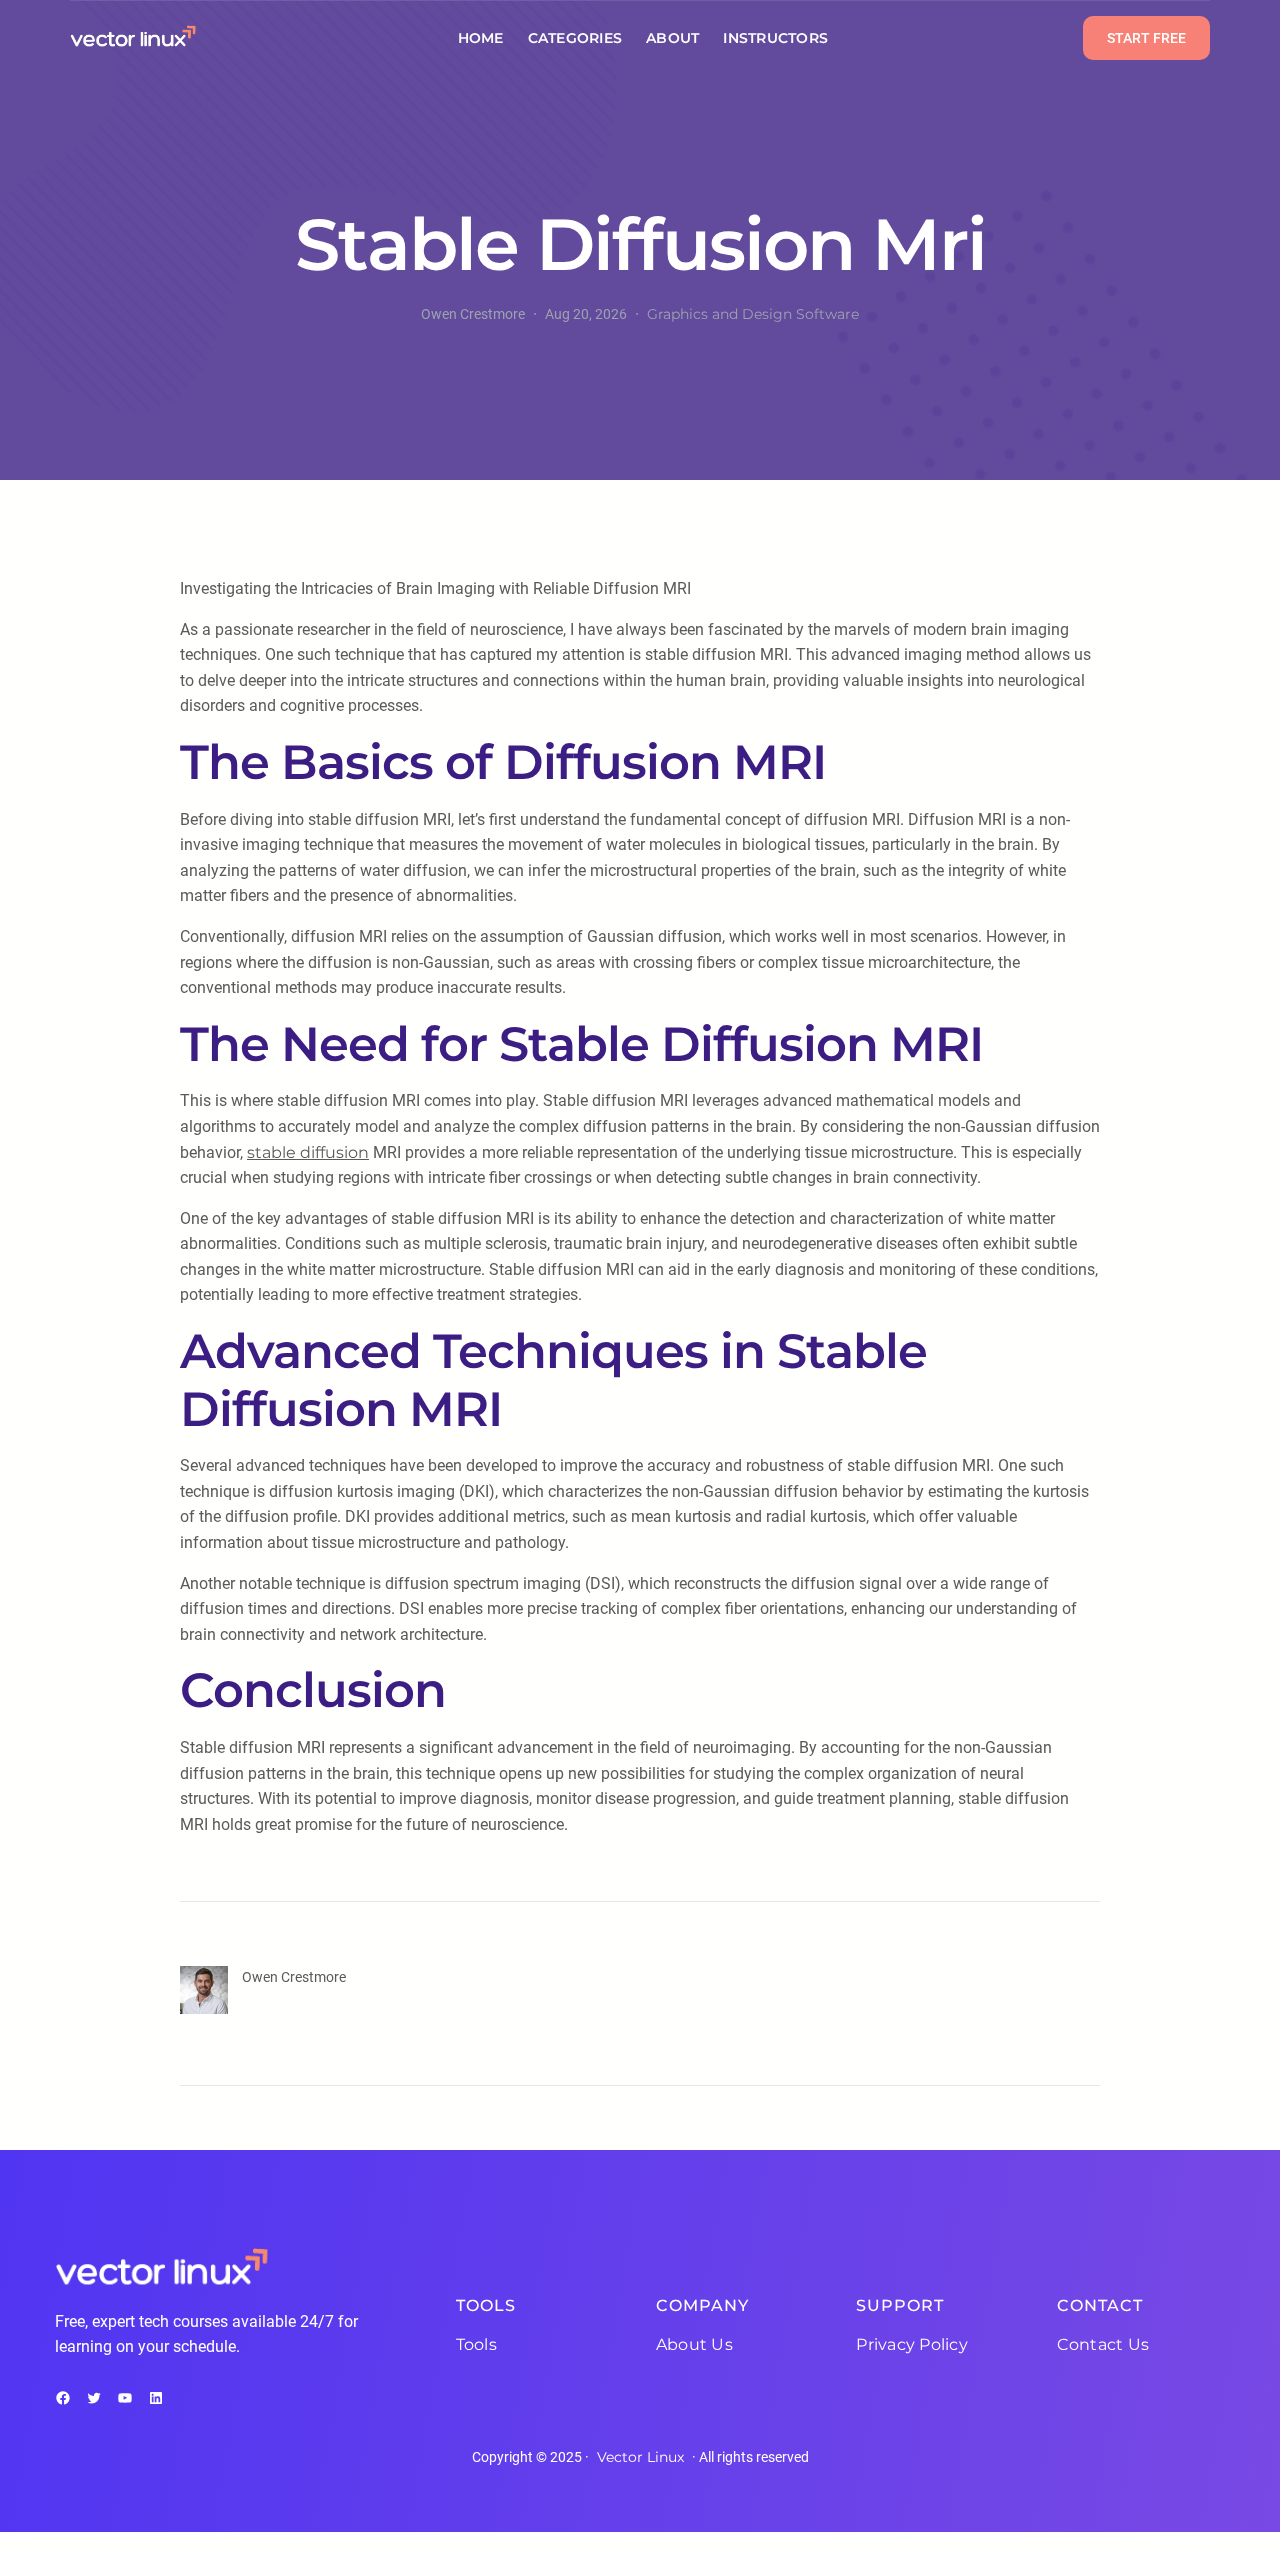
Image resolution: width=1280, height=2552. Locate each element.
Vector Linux (640, 2457)
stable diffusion (308, 1152)
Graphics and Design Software (753, 314)
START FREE (1146, 38)
